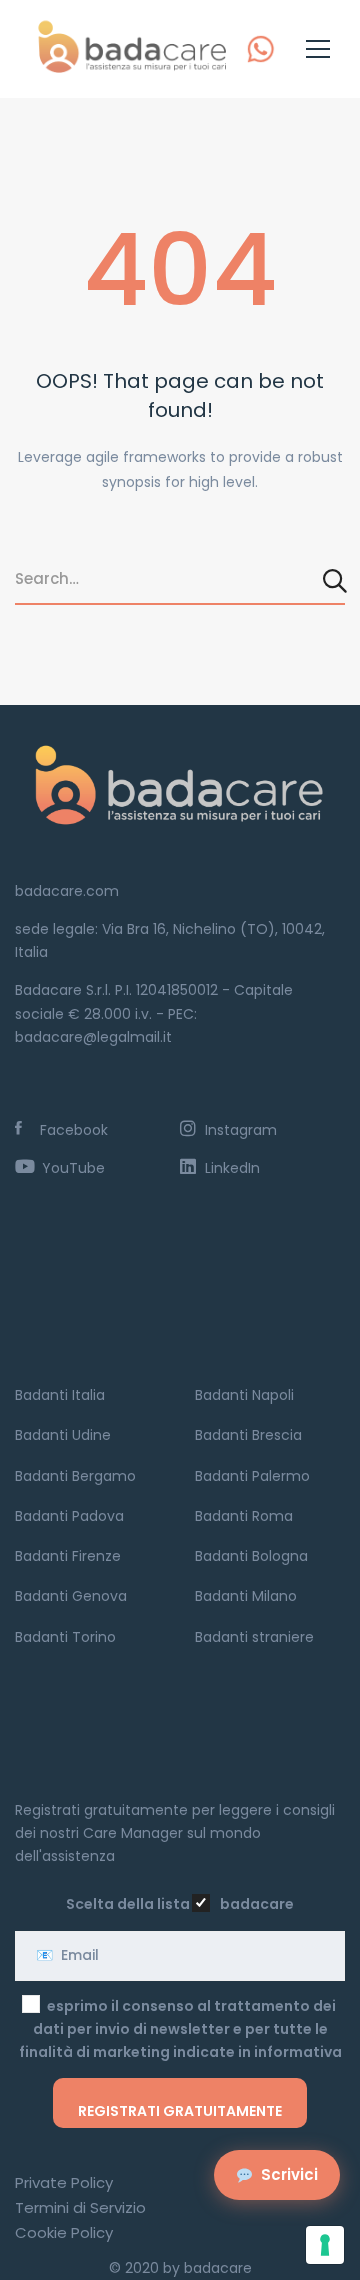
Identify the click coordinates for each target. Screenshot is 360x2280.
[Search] (336, 580)
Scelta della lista (128, 1904)
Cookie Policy (64, 2232)
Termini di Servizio (80, 2207)
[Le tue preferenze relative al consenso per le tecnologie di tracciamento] (325, 2245)
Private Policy (64, 2182)
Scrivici (289, 2174)
